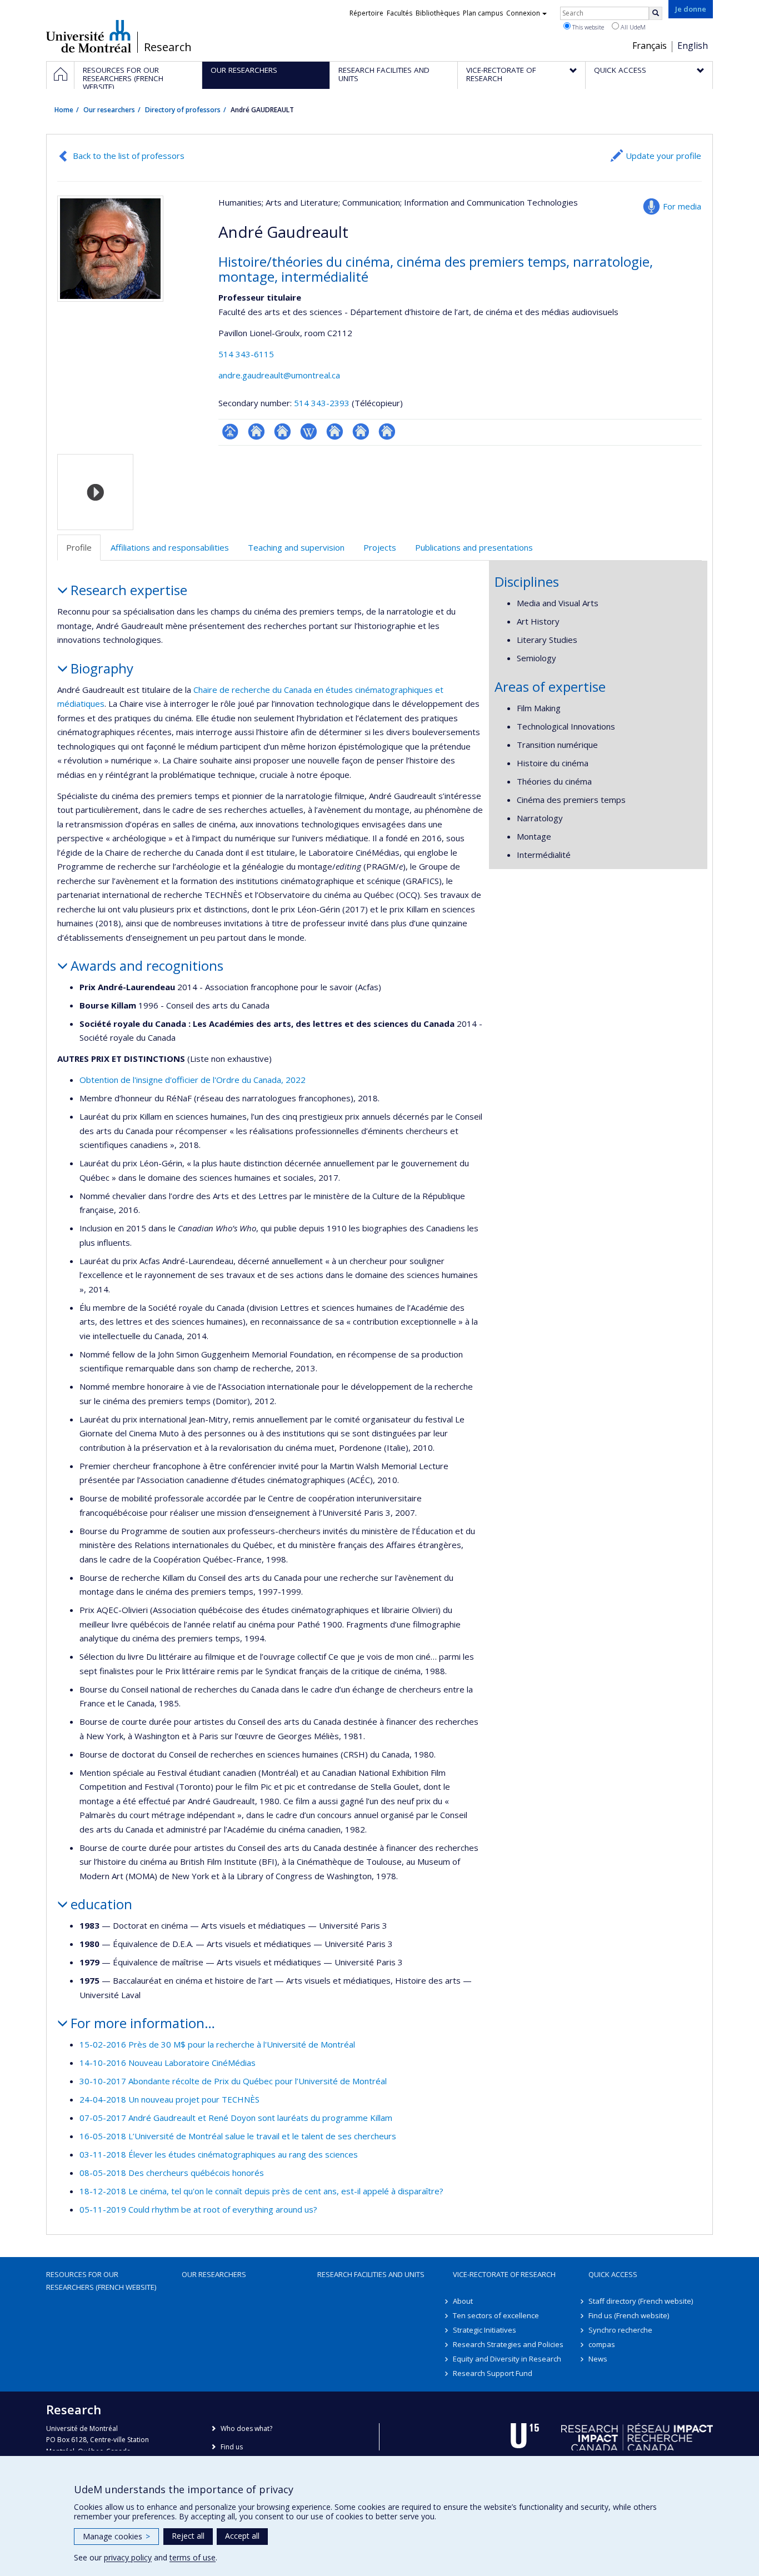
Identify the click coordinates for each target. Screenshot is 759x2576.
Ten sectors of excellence (496, 2315)
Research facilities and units (371, 2274)
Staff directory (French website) (641, 2301)
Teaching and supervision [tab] (296, 547)
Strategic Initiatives (485, 2330)
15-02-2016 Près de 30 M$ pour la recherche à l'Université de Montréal (217, 2044)
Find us (232, 2447)
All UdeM (632, 27)
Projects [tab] (380, 547)
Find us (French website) (629, 2315)
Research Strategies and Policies (508, 2344)
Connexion (523, 13)
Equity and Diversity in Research (507, 2359)
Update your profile (663, 156)
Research (168, 47)
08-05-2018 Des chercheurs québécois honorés (172, 2173)
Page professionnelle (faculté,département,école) (230, 431)
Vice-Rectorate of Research (504, 2274)
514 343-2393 (323, 403)
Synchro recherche (620, 2330)
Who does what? (246, 2428)
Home (64, 110)
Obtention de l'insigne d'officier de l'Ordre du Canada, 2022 (193, 1080)
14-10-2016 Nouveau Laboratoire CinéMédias (168, 2063)
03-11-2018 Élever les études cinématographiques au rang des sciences (219, 2154)
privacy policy (128, 2557)
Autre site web (335, 431)
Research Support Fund (493, 2373)
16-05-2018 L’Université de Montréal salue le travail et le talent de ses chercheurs (238, 2136)
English (693, 46)
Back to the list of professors (129, 156)
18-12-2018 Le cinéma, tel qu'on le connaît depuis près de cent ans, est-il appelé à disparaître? (261, 2191)
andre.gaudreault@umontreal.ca (279, 375)
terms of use (193, 2557)
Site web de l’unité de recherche (256, 431)
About (463, 2301)
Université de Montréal (89, 36)
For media (682, 206)
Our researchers (109, 110)
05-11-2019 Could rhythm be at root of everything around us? (198, 2209)
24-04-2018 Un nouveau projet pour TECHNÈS (169, 2099)
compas (602, 2344)
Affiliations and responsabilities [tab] (170, 547)
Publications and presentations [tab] (474, 547)
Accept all (242, 2536)
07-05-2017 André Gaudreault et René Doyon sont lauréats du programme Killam (236, 2118)
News (598, 2359)
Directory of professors (183, 110)
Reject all (188, 2536)
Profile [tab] (79, 547)
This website (587, 27)
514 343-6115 (246, 354)
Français (650, 46)
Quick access (613, 2274)
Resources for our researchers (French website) (101, 2280)
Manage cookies (116, 2536)
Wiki (309, 431)
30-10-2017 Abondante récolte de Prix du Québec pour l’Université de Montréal (233, 2081)
